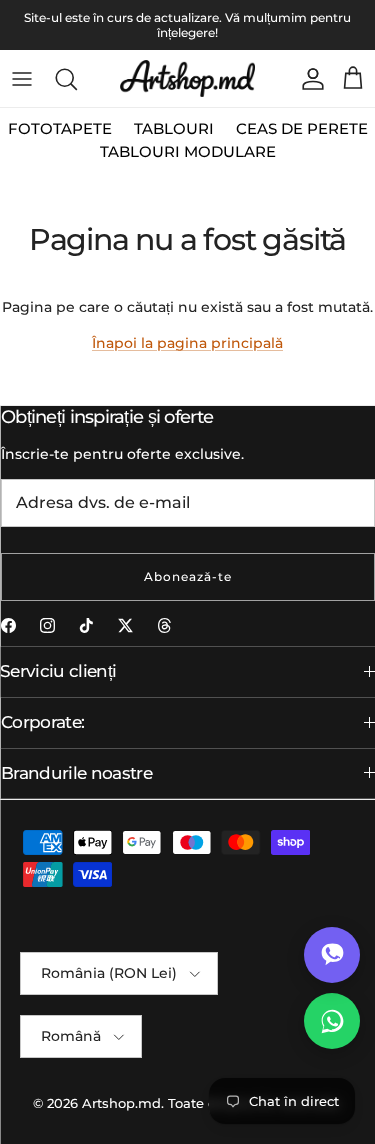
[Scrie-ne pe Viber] (332, 955)
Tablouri (174, 128)
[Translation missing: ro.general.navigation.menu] (22, 79)
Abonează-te (188, 576)
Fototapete (60, 128)
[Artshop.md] (187, 78)
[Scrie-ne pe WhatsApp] (332, 1021)
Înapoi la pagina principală (187, 343)
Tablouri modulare (188, 151)
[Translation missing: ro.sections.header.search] (66, 79)
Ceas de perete (302, 128)
